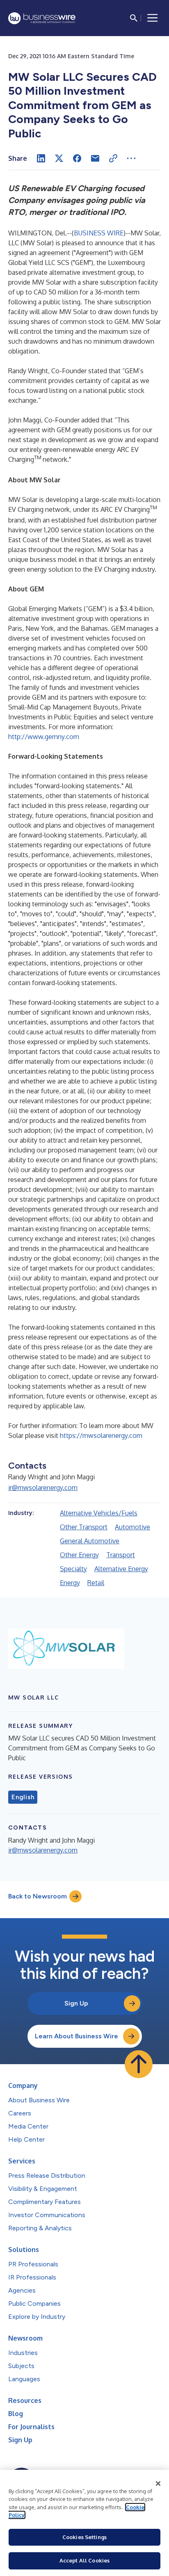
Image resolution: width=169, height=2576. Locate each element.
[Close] (158, 2484)
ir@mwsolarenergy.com (43, 1488)
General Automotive (90, 1541)
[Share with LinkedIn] (41, 158)
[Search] (134, 18)
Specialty (73, 1569)
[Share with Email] (95, 158)
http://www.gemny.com (44, 737)
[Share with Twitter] (59, 158)
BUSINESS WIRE (99, 233)
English (23, 1797)
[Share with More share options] (131, 158)
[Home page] (42, 18)
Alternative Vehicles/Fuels (99, 1513)
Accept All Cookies (84, 2560)
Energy (70, 1583)
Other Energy (79, 1555)
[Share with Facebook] (77, 158)
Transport (121, 1555)
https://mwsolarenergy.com (101, 1435)
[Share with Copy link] (113, 158)
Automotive (132, 1527)
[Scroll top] (139, 2064)
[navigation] (153, 18)
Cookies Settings (84, 2537)
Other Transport (84, 1527)
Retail (96, 1583)
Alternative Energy (121, 1569)
